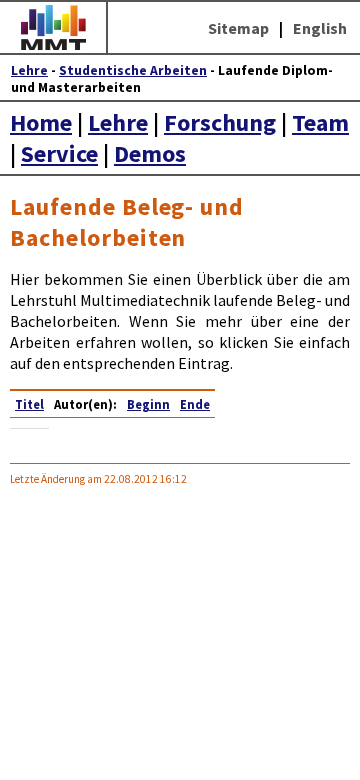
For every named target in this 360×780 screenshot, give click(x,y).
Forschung (220, 122)
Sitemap (238, 28)
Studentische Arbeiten (133, 70)
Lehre (29, 70)
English (320, 28)
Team (320, 122)
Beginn (148, 404)
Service (59, 153)
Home (41, 122)
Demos (150, 153)
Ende (195, 404)
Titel (29, 404)
